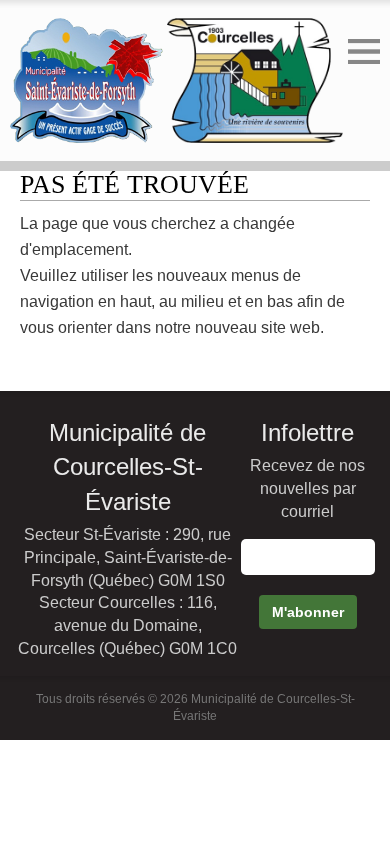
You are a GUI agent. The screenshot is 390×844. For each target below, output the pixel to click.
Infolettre (307, 432)
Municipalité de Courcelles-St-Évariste (127, 467)
